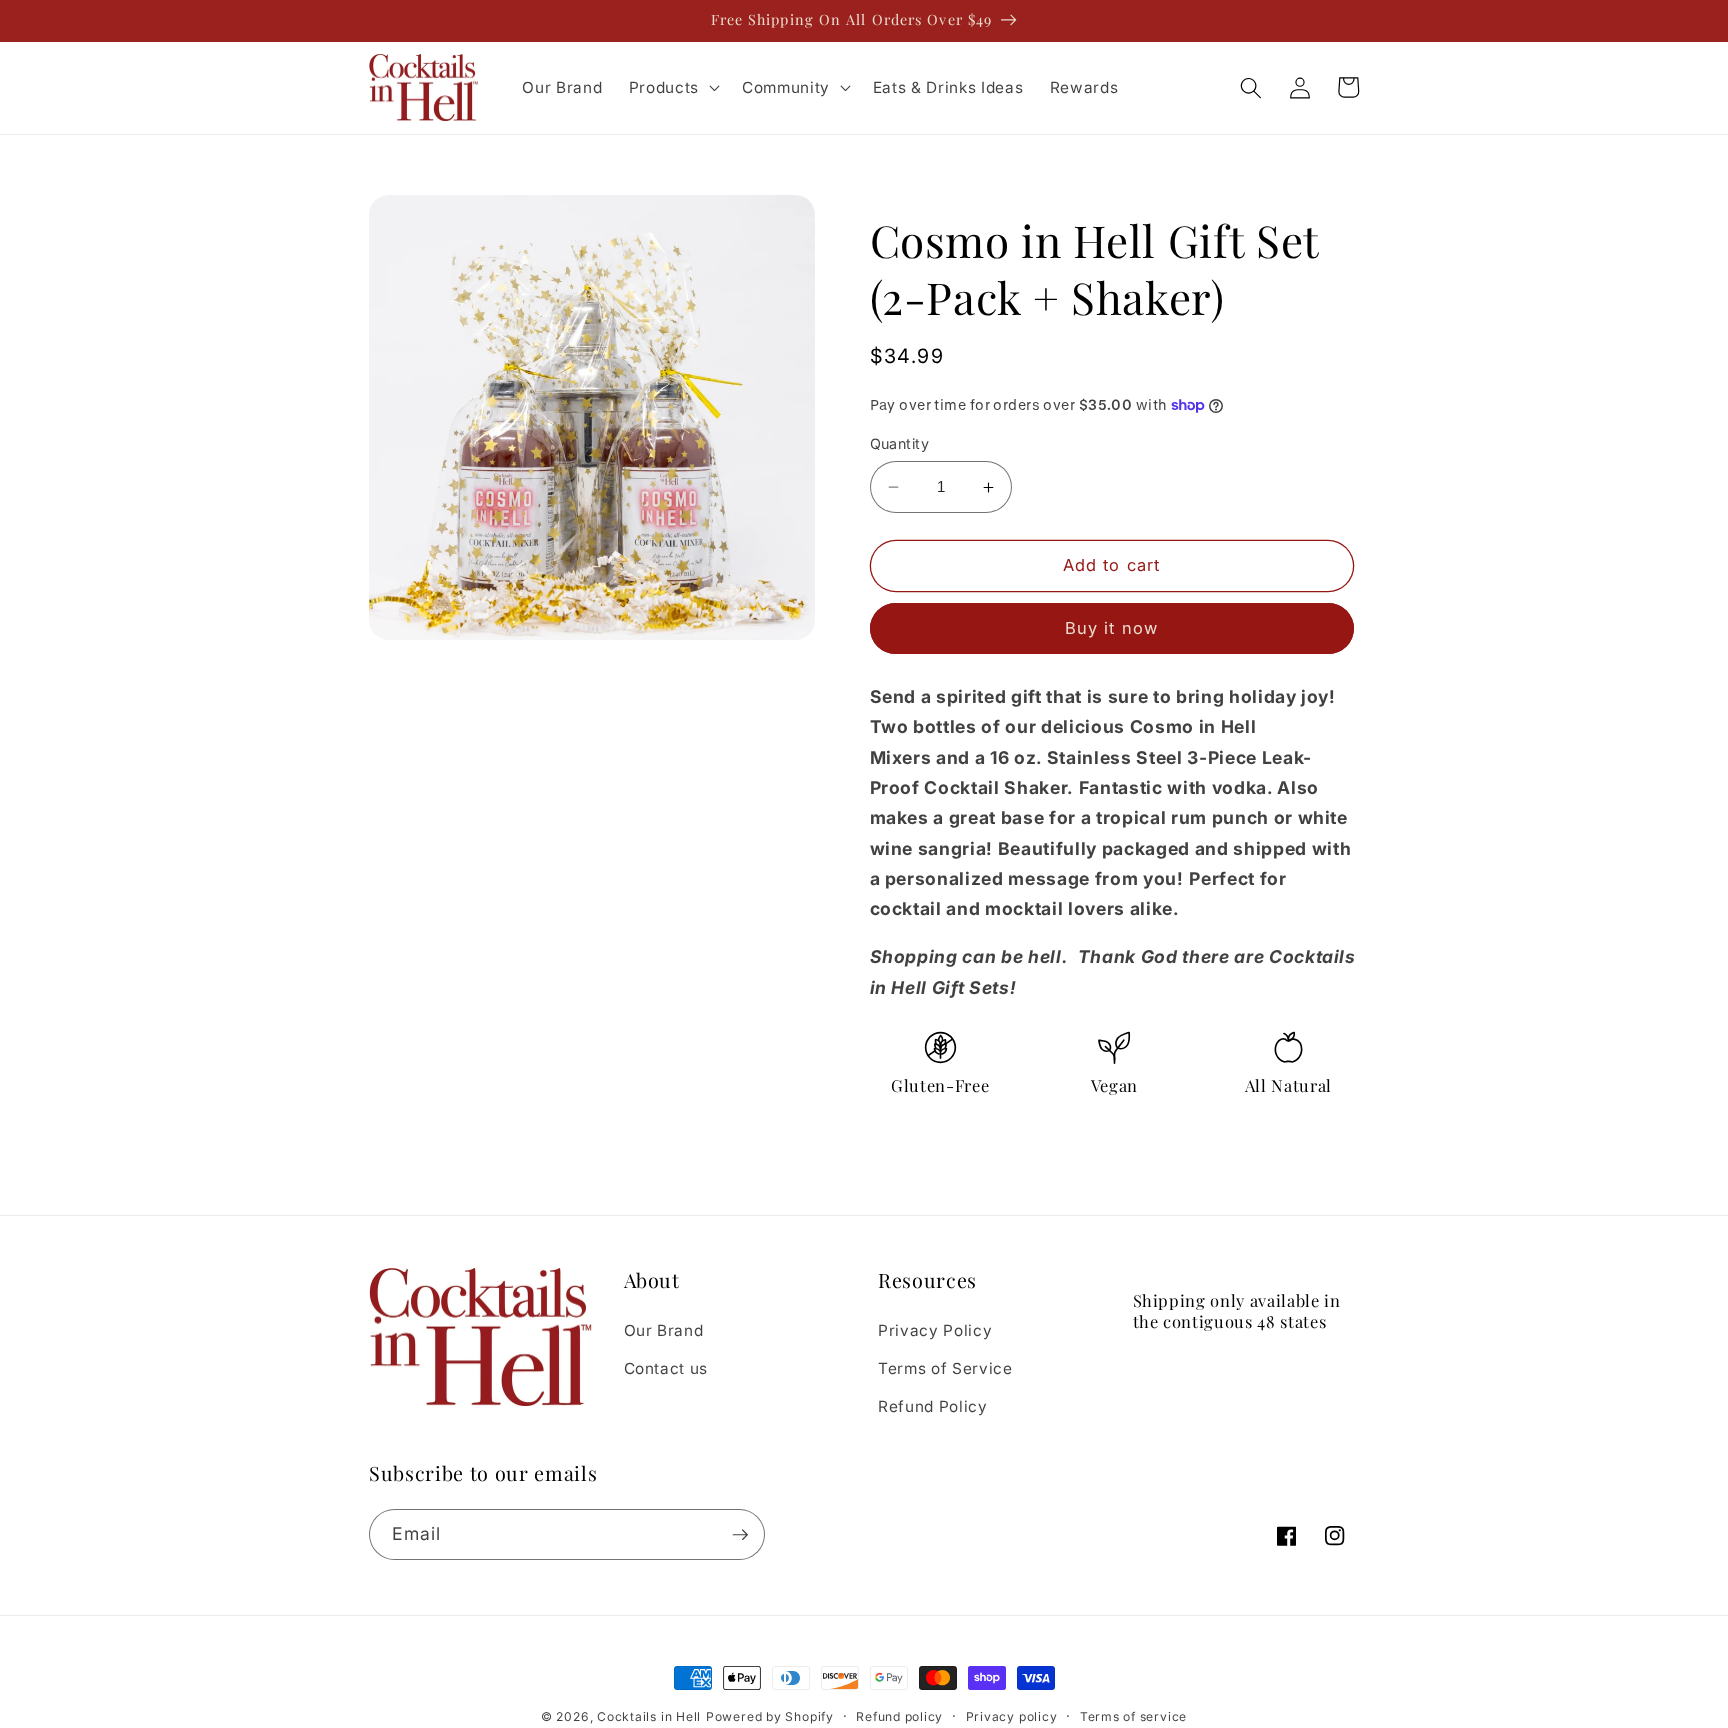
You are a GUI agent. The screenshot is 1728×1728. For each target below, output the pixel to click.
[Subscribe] (740, 1535)
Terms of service (1133, 1716)
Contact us (666, 1368)
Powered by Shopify (770, 1716)
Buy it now (1111, 629)
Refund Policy (933, 1406)
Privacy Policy (935, 1330)
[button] (672, 88)
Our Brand (664, 1330)
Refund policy (899, 1716)
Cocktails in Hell (649, 1716)
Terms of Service (945, 1368)
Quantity (900, 443)
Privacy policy (1012, 1716)
